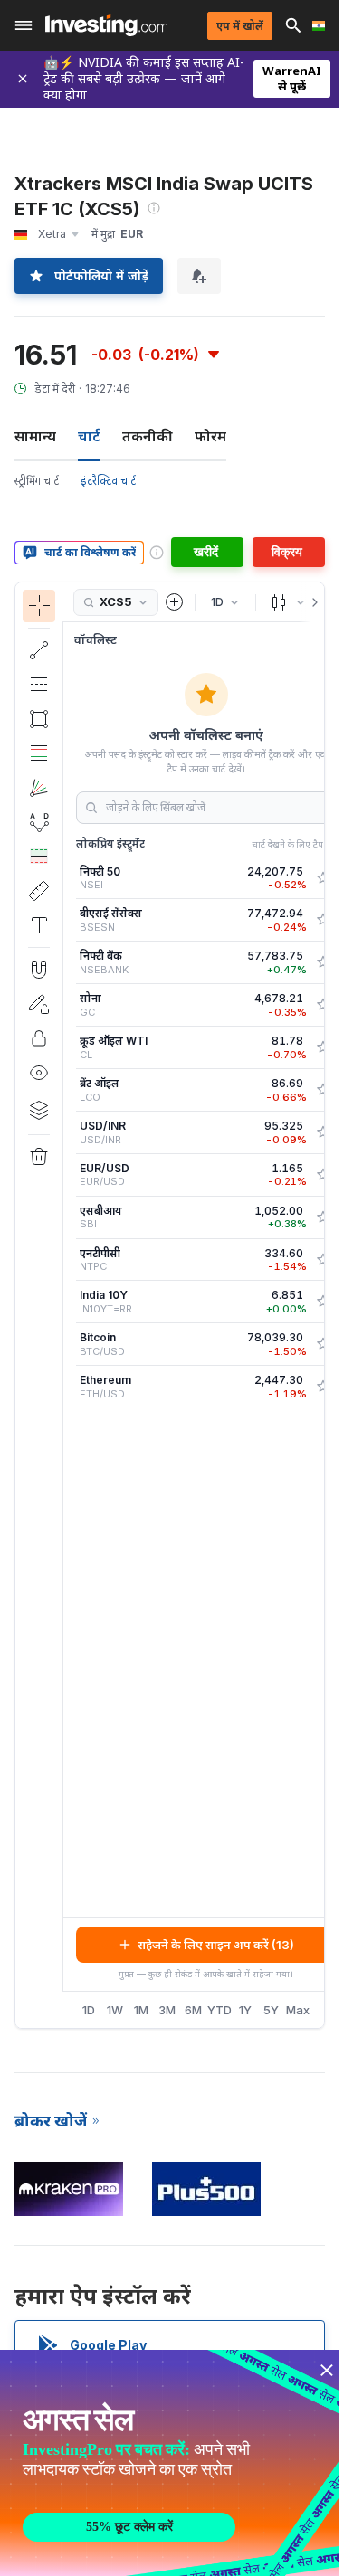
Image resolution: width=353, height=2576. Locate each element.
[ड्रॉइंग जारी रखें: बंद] (39, 1004)
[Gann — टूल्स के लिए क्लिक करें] (39, 788)
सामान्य (35, 436)
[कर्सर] (39, 606)
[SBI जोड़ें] (323, 1217)
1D (89, 2010)
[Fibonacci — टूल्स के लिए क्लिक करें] (39, 753)
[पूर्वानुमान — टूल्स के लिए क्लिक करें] (39, 857)
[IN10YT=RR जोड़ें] (323, 1302)
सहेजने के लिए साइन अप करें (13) (216, 1945)
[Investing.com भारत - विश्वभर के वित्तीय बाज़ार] (106, 25)
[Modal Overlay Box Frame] (172, 2463)
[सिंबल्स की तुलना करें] (175, 602)
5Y (271, 2010)
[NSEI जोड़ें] (323, 878)
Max (298, 2010)
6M (193, 2010)
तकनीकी (148, 436)
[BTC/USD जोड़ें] (323, 1344)
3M (167, 2010)
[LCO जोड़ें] (323, 1090)
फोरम (210, 436)
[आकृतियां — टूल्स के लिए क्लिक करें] (39, 719)
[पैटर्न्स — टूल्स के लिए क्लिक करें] (39, 822)
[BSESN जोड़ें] (323, 920)
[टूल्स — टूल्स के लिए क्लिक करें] (39, 891)
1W (115, 2010)
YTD (219, 2010)
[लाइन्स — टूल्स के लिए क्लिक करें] (39, 650)
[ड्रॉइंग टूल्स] (68, 1305)
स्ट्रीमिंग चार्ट (37, 481)
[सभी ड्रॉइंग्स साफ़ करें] (39, 1157)
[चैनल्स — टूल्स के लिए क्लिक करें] (39, 685)
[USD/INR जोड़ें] (323, 1132)
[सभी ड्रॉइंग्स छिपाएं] (39, 1073)
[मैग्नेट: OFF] (39, 970)
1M (141, 2010)
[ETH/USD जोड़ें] (323, 1387)
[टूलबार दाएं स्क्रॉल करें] (311, 602)
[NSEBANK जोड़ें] (323, 962)
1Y (245, 2010)
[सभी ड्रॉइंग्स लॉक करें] (39, 1038)
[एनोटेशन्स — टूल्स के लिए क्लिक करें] (39, 925)
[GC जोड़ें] (323, 1005)
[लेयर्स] (39, 1110)
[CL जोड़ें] (323, 1047)
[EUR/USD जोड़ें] (323, 1175)
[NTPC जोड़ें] (323, 1260)
